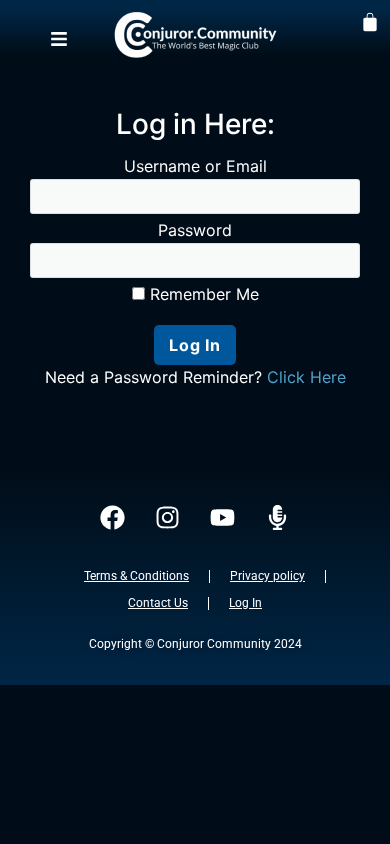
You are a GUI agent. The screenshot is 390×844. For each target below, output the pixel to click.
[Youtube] (223, 518)
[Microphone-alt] (278, 518)
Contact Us (158, 603)
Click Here (306, 377)
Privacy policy (267, 576)
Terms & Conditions (136, 576)
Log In (245, 603)
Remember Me (202, 294)
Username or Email (195, 166)
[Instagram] (168, 518)
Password (195, 230)
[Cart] (370, 21)
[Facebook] (113, 518)
